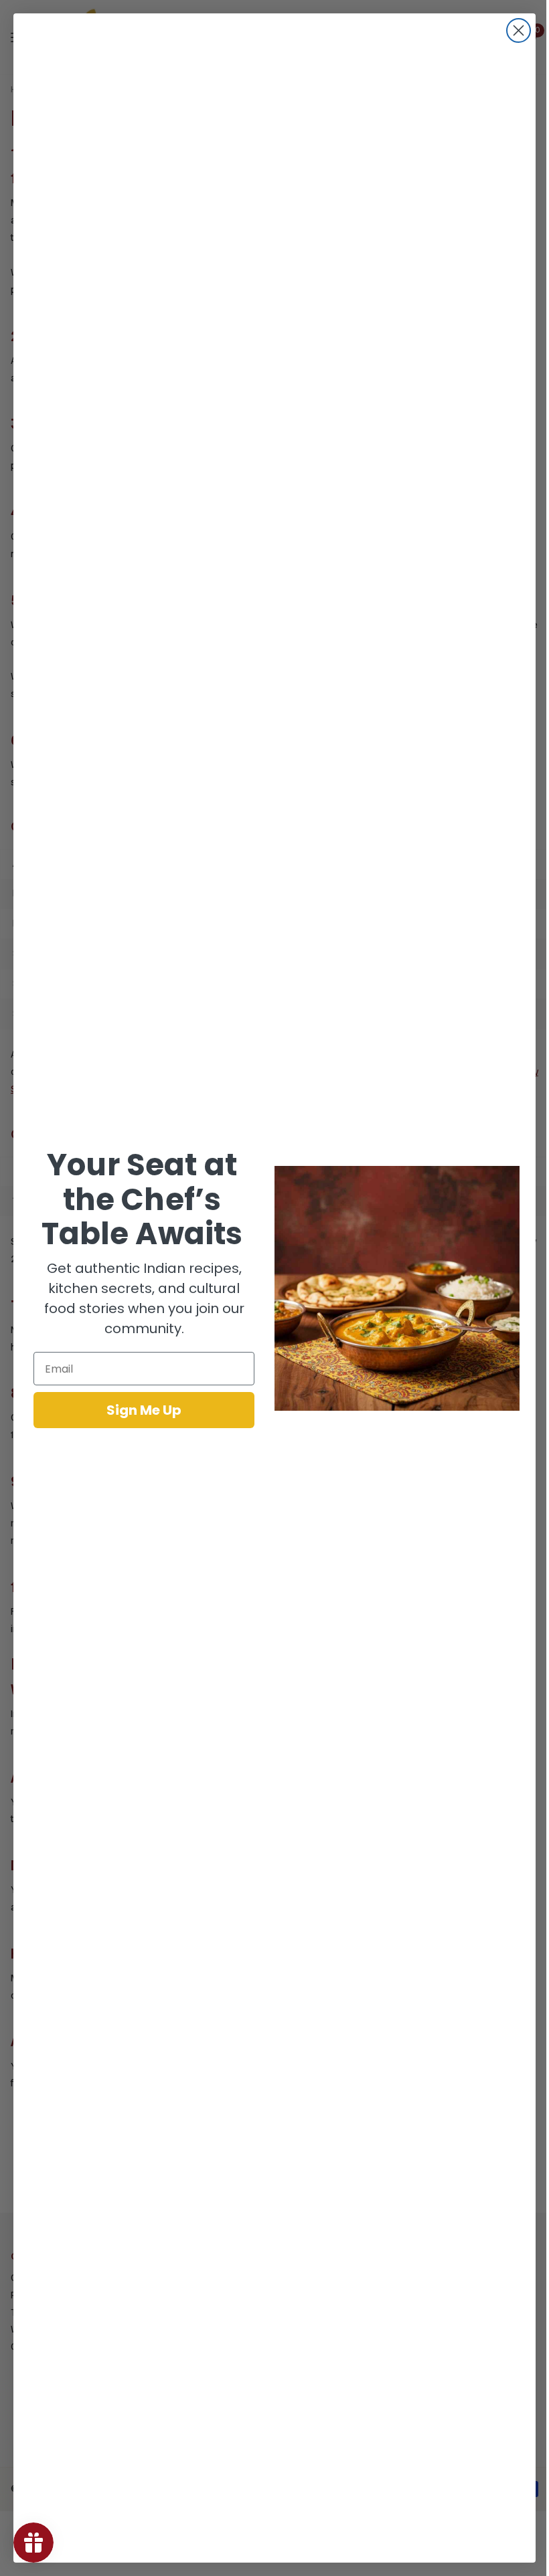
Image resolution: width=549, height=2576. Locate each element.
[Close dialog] (519, 30)
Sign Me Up (144, 1410)
